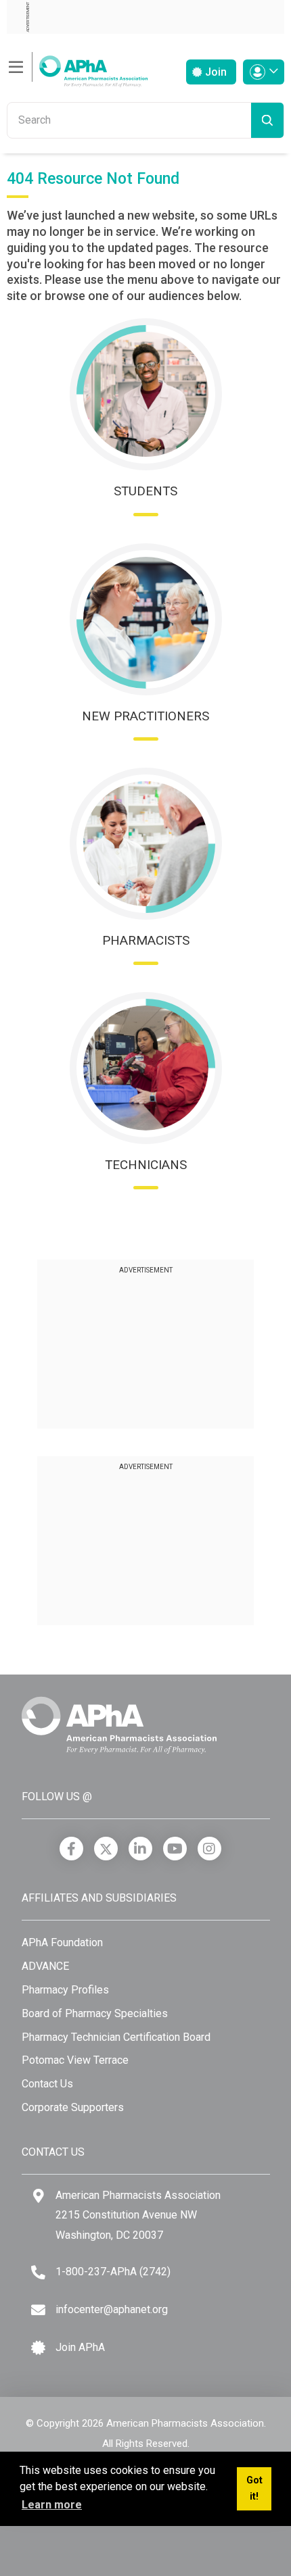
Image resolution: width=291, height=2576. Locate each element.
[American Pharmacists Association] (77, 67)
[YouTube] (175, 1849)
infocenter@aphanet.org (112, 2309)
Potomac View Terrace (75, 2060)
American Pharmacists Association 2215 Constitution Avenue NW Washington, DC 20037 (138, 2215)
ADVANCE (45, 1966)
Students (145, 491)
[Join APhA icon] (38, 2348)
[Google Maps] (39, 2196)
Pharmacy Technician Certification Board (116, 2037)
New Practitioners (145, 716)
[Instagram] (209, 1849)
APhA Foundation (62, 1942)
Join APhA (80, 2347)
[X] (106, 1849)
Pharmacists (146, 940)
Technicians (146, 1165)
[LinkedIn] (140, 1849)
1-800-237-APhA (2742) (113, 2272)
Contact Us (47, 2084)
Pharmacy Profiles (65, 1990)
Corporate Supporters (73, 2107)
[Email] (38, 2310)
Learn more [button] (52, 2505)
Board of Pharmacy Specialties (95, 2013)
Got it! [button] (254, 2488)
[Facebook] (71, 1849)
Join (215, 72)
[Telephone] (38, 2272)
